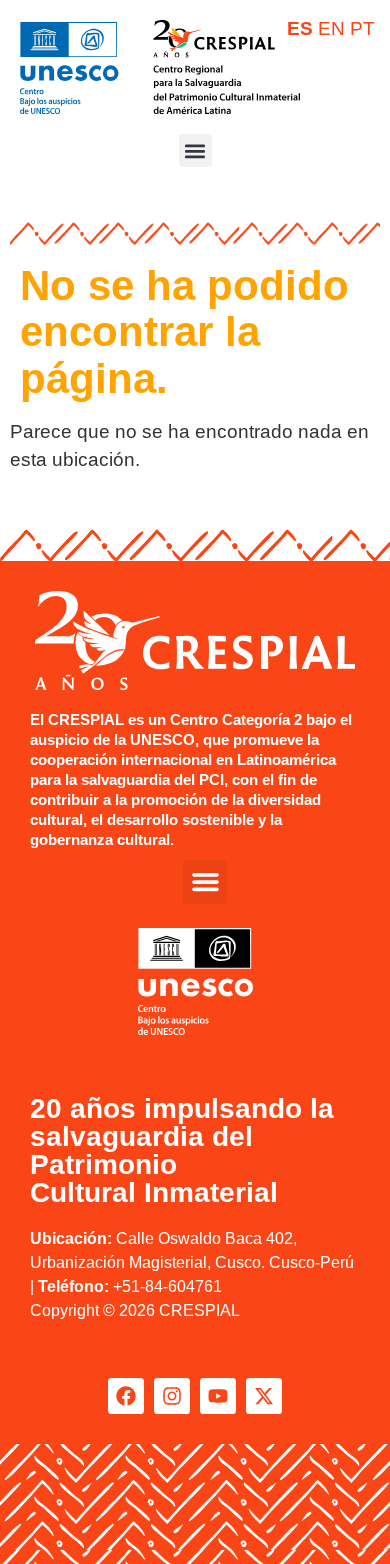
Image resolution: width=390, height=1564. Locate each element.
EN (331, 28)
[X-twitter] (264, 1396)
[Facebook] (126, 1396)
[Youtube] (218, 1396)
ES (300, 28)
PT (362, 28)
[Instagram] (172, 1396)
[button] (195, 150)
